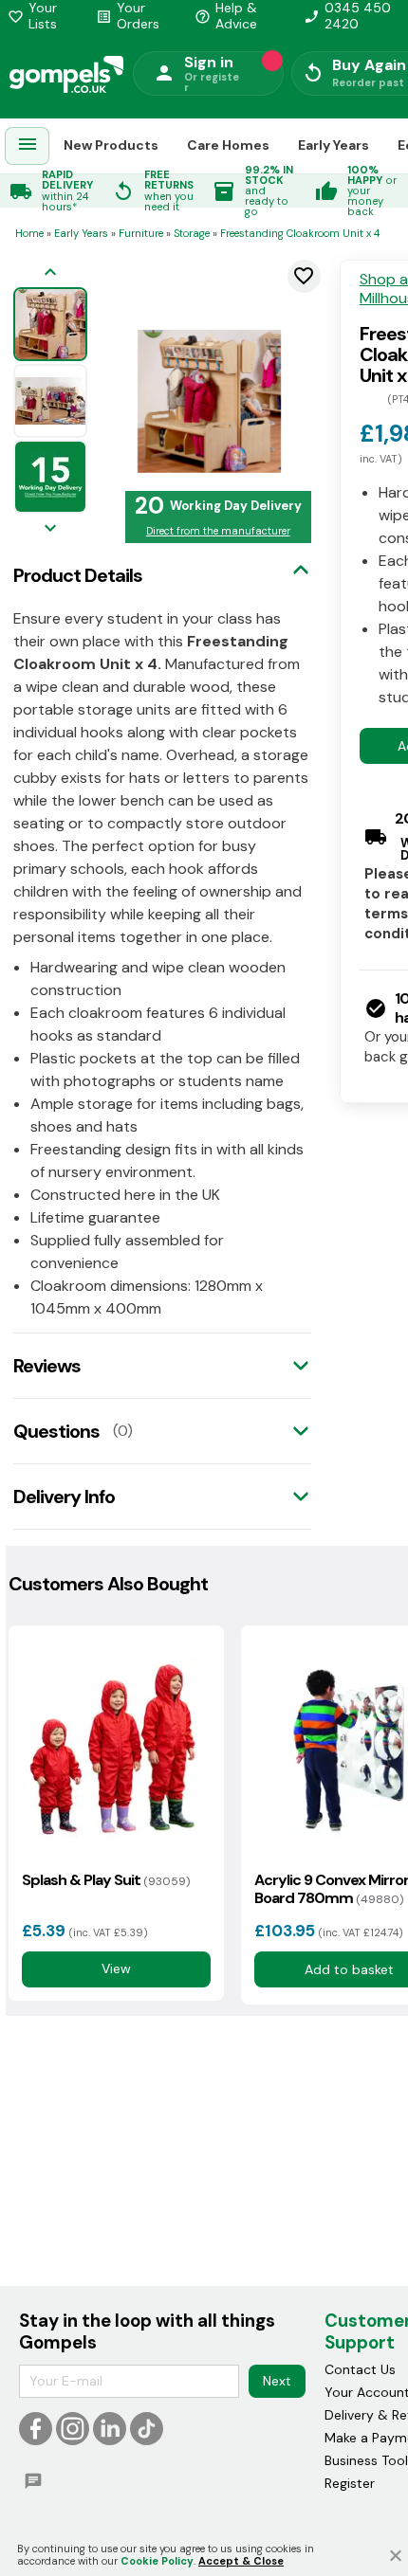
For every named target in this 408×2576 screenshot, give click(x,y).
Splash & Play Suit (106, 1880)
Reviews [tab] (47, 1366)
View (116, 1968)
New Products (111, 145)
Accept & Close (241, 2561)
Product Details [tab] (78, 575)
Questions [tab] (56, 1431)
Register (350, 2483)
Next (277, 2381)
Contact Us (360, 2369)
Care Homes (228, 145)
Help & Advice (226, 16)
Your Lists (32, 16)
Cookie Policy (157, 2561)
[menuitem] (28, 146)
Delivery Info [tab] (64, 1497)
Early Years (334, 145)
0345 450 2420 (347, 16)
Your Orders (128, 16)
